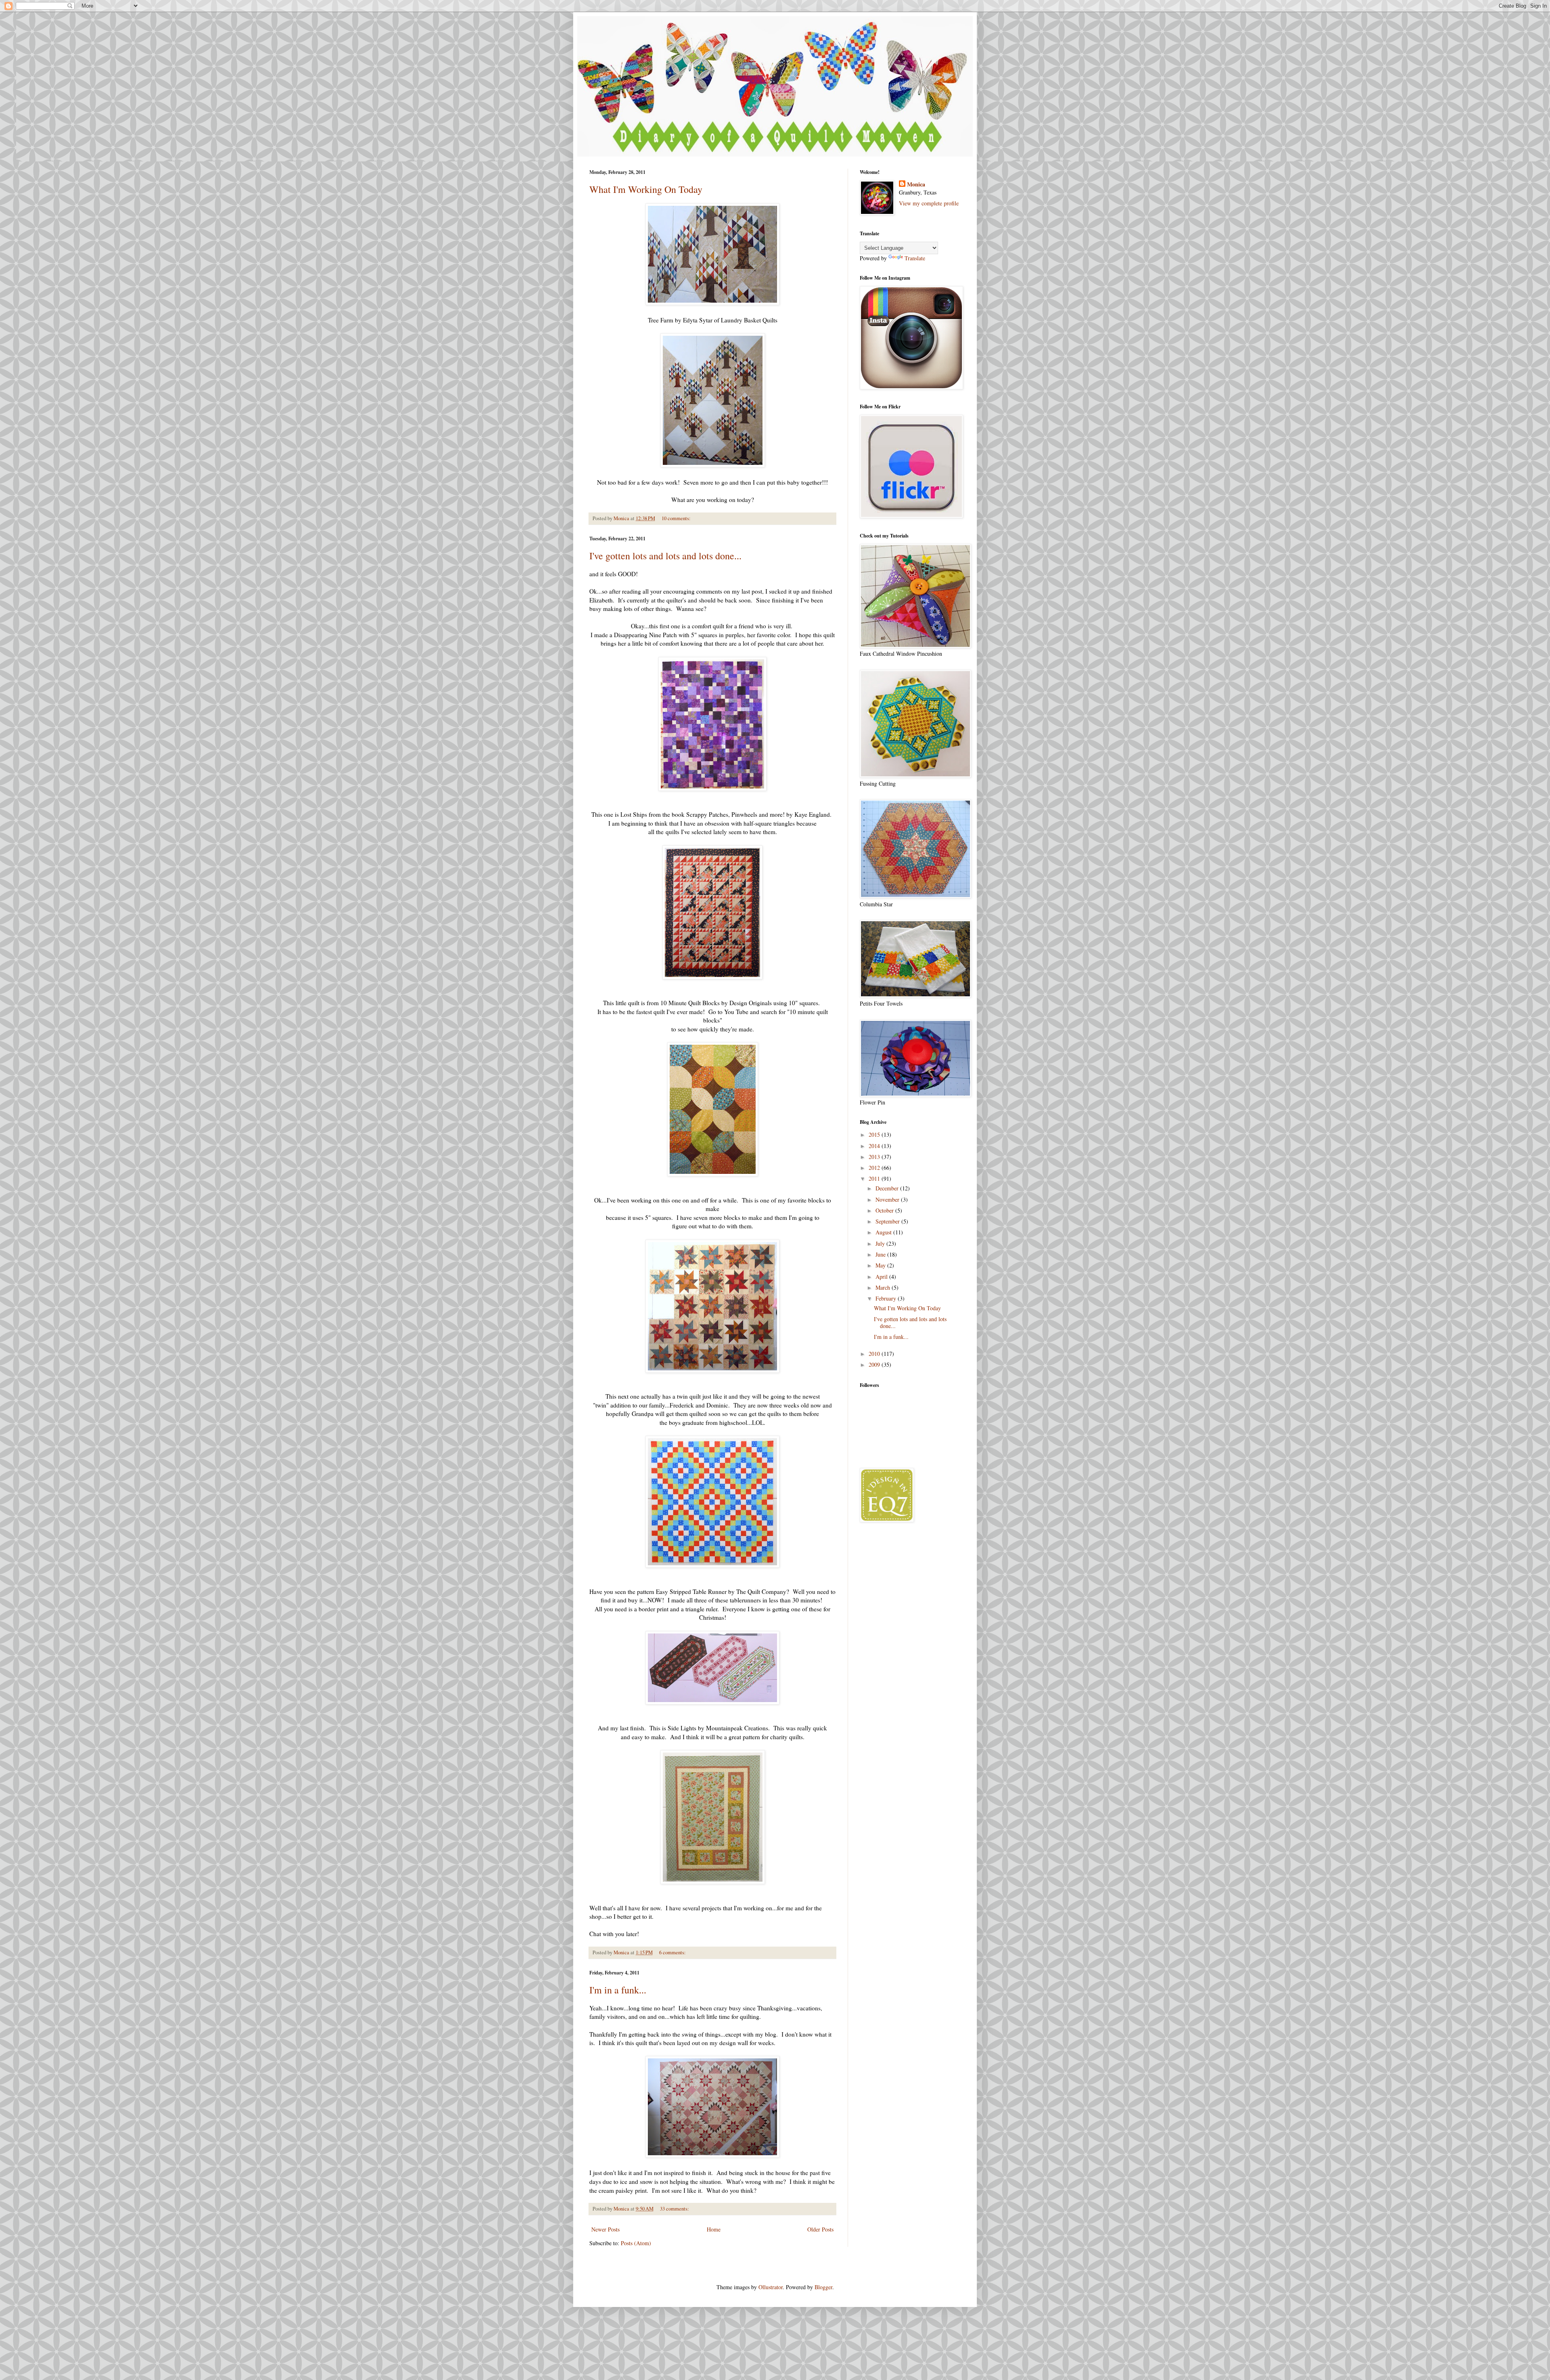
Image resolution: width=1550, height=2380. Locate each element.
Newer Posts (605, 2229)
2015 (875, 1135)
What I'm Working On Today (646, 189)
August (884, 1232)
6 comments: (673, 1952)
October (885, 1210)
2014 (875, 1146)
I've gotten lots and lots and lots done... (665, 556)
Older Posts (820, 2229)
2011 (875, 1178)
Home (714, 2229)
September (888, 1221)
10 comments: (677, 518)
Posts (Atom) (636, 2243)
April (882, 1277)
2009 (875, 1365)
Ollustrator (771, 2287)
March (884, 1287)
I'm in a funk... (618, 1990)
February (887, 1298)
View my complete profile (929, 203)
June (881, 1254)
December (888, 1188)
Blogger (823, 2287)
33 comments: (675, 2209)
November (888, 1199)
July (881, 1243)
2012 (875, 1168)
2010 (875, 1354)
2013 (875, 1157)
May (881, 1265)
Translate (915, 258)
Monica (916, 184)
